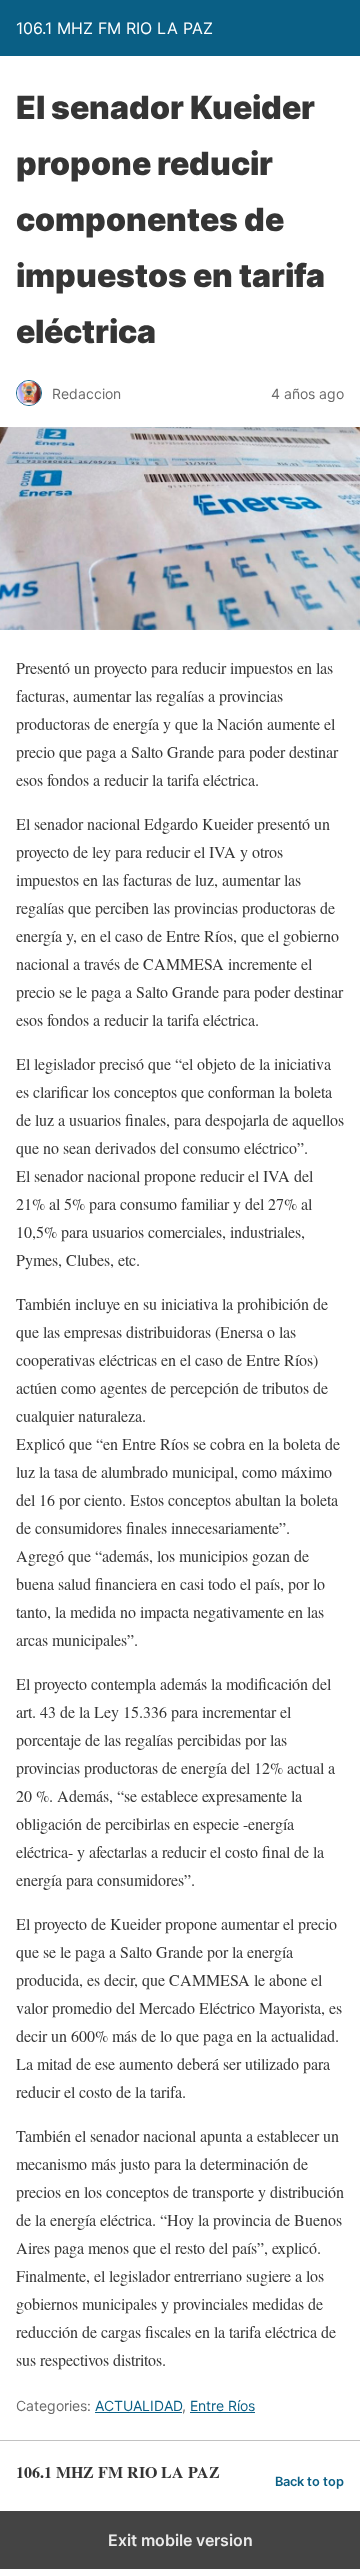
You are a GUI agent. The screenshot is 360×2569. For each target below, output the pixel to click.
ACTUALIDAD (138, 2405)
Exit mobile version (180, 2540)
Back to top (309, 2481)
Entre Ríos (222, 2405)
